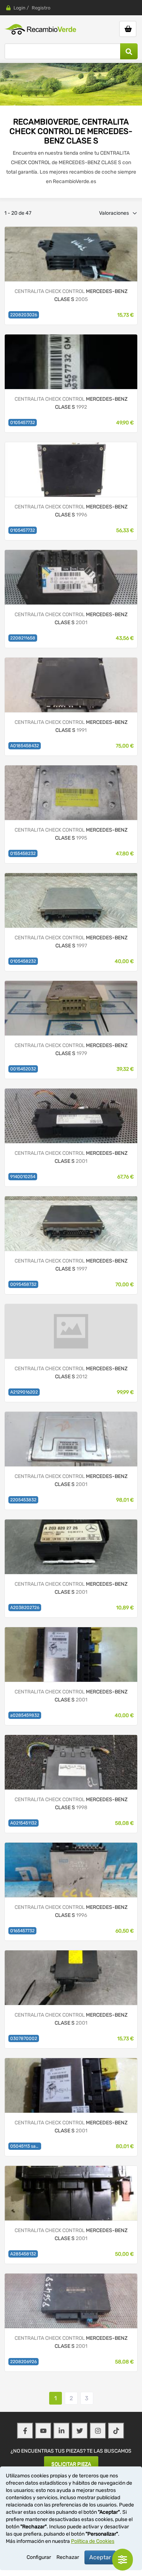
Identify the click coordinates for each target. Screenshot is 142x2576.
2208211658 (23, 638)
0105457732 (23, 423)
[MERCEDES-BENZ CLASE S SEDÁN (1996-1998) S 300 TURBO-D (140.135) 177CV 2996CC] (71, 1762)
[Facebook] (25, 2431)
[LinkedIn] (62, 2431)
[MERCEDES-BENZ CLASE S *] (71, 1654)
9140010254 (23, 1177)
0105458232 (23, 961)
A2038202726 (25, 1608)
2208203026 (24, 315)
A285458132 (23, 2254)
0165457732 (22, 1931)
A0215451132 (23, 1823)
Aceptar (100, 2557)
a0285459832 (25, 1715)
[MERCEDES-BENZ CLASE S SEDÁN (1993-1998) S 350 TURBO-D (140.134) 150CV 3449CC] (71, 362)
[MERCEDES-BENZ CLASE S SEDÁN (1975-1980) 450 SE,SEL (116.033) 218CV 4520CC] (71, 1008)
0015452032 (23, 1069)
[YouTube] (43, 2431)
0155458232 (23, 853)
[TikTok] (116, 2431)
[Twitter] (80, 2431)
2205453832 (23, 1500)
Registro (41, 8)
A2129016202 (24, 1392)
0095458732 (23, 1284)
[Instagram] (98, 2431)
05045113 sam (25, 2146)
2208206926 (23, 2362)
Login (19, 8)
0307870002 (24, 2038)
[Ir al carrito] (128, 29)
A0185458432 (25, 746)
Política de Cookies (93, 2541)
